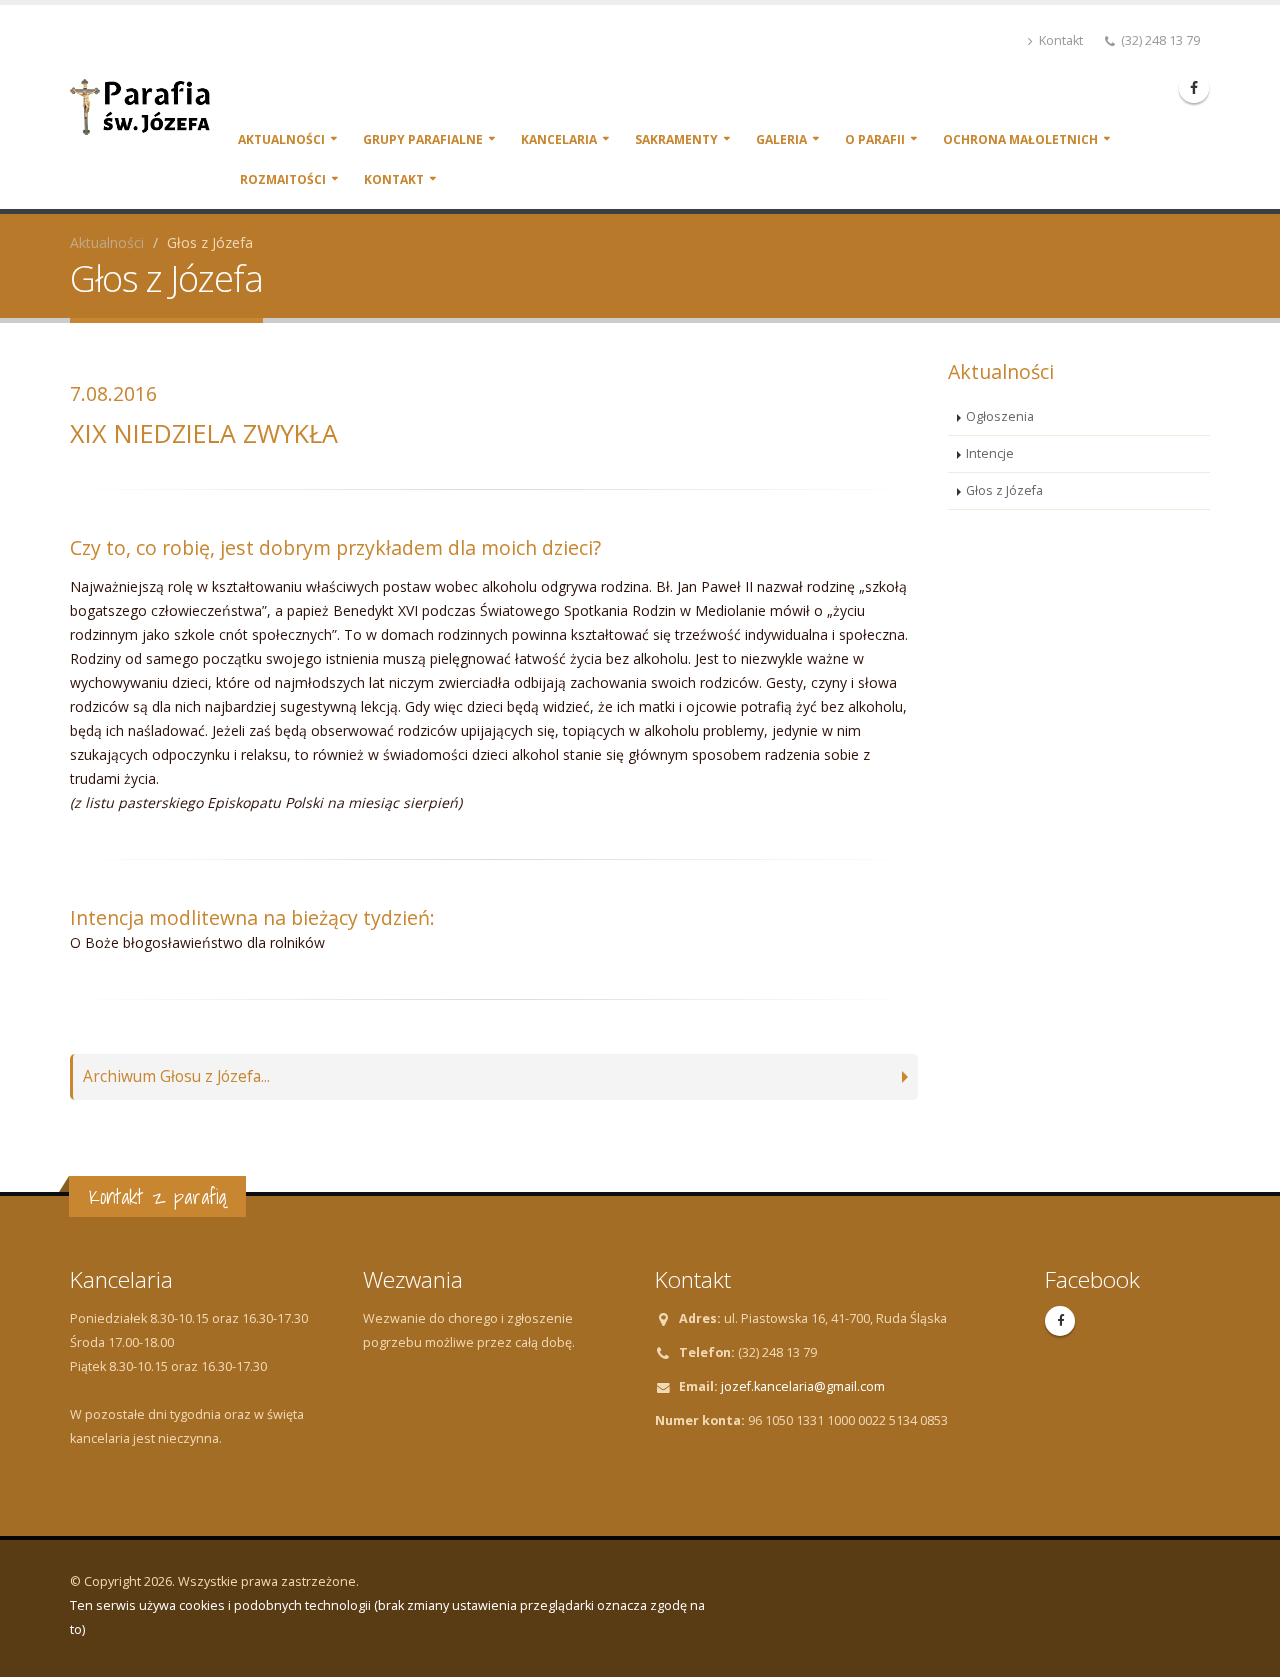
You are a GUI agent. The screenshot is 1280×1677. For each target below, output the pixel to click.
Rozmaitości (283, 179)
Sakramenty (676, 139)
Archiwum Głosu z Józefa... (176, 1076)
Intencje (990, 453)
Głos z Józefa (1004, 490)
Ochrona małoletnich (1020, 139)
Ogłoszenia (1000, 416)
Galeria (781, 139)
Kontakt (1059, 40)
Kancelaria (559, 139)
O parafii (875, 139)
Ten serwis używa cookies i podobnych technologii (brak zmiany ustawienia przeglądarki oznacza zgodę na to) (387, 1617)
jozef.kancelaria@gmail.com (803, 1386)
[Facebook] (1194, 88)
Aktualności (281, 139)
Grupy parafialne (423, 139)
